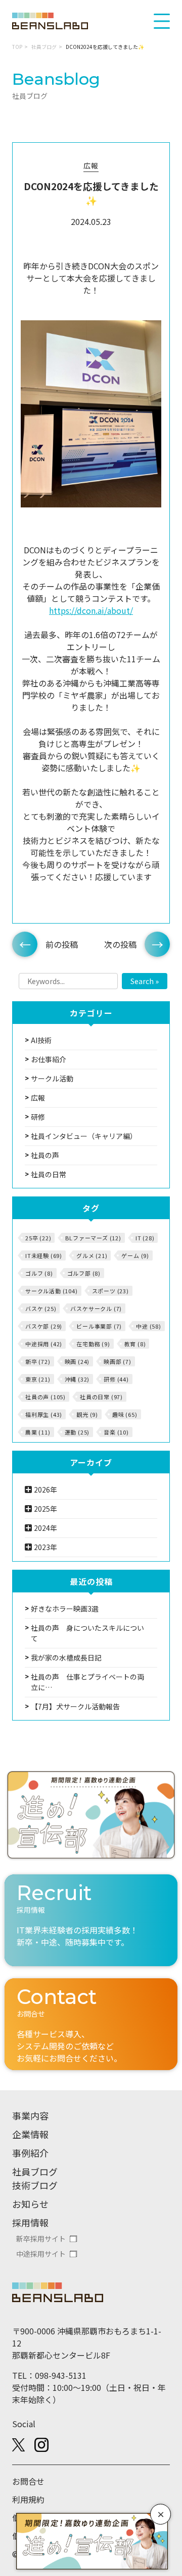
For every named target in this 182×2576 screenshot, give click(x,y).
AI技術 (41, 1040)
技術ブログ (35, 2185)
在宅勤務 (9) (93, 1344)
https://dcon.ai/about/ (91, 610)
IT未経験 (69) (44, 1255)
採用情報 (30, 2222)
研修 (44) (116, 1379)
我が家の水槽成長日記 (66, 1657)
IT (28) (145, 1238)
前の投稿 (62, 944)
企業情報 (30, 2134)
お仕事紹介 (49, 1059)
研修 (38, 1117)
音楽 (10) (116, 1432)
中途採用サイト (41, 2254)
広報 (91, 165)
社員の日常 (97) (101, 1397)
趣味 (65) (125, 1414)
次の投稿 (120, 944)
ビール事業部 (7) (99, 1326)
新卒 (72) (38, 1361)
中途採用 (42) (44, 1344)
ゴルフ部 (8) (84, 1273)
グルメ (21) (92, 1255)
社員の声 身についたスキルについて (87, 1633)
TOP (17, 47)
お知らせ (30, 2204)
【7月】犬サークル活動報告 (75, 1706)
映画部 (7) (118, 1361)
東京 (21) (38, 1379)
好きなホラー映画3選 (65, 1609)
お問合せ (28, 2481)
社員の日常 (49, 1174)
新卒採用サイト (41, 2239)
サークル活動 (52, 1078)
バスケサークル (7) (96, 1308)
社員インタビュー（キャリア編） (84, 1136)
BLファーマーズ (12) (93, 1238)
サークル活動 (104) (52, 1291)
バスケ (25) (41, 1308)
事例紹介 (30, 2153)
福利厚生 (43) (44, 1414)
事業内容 (30, 2115)
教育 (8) (135, 1344)
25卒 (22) (38, 1238)
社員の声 (45, 1155)
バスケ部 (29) (44, 1326)
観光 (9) (87, 1414)
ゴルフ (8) (39, 1273)
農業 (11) (38, 1432)
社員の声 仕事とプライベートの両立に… (87, 1682)
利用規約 (28, 2499)
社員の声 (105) (45, 1397)
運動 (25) (77, 1432)
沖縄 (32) (77, 1379)
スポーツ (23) (110, 1291)
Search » (145, 981)
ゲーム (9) (135, 1255)
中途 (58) (149, 1326)
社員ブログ (44, 47)
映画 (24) (77, 1361)
